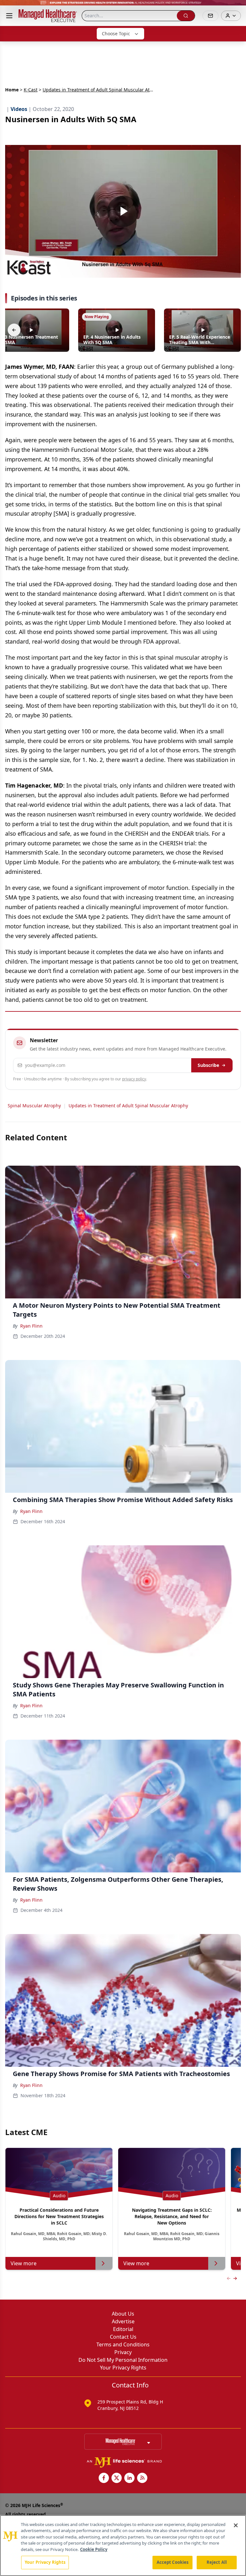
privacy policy (134, 1079)
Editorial (123, 2329)
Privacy (123, 2352)
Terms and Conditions (123, 2344)
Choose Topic (116, 34)
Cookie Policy (94, 2549)
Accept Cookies (173, 2562)
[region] (123, 2546)
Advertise (123, 2321)
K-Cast (31, 90)
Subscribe (208, 1065)
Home (12, 90)
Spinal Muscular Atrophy (34, 1106)
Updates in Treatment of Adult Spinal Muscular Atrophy (128, 1106)
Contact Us (123, 2337)
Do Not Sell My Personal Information (123, 2360)
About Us (123, 2314)
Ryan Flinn (31, 1326)
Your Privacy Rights (123, 2368)
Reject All (217, 2562)
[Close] (236, 2525)
